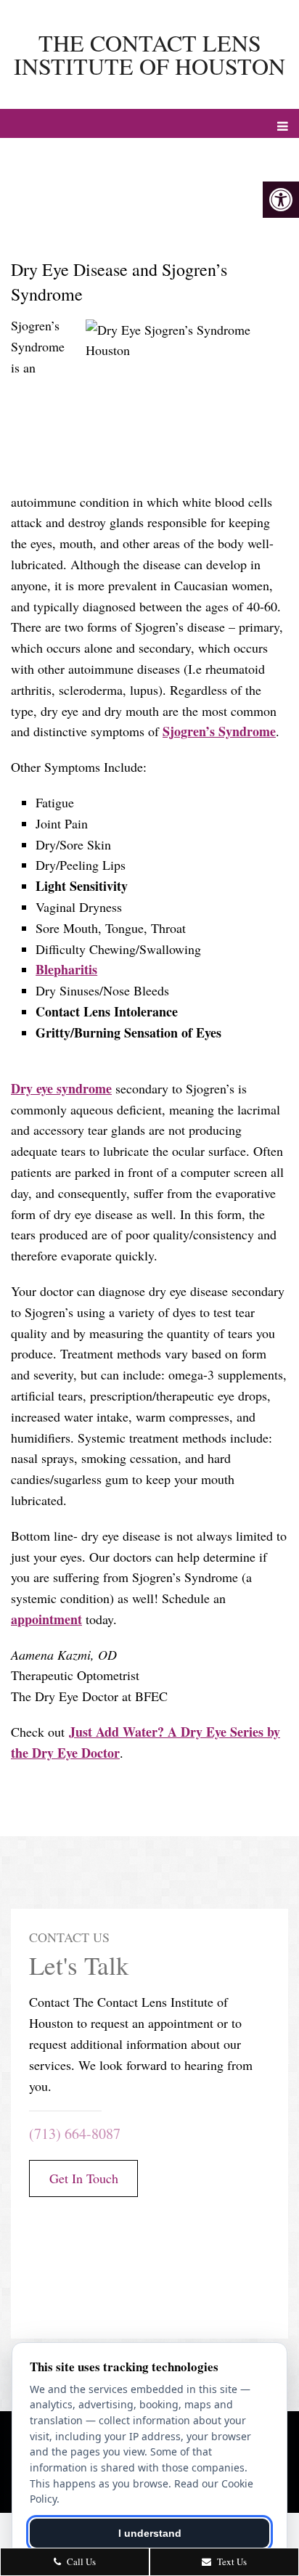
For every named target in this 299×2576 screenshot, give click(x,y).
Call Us (80, 2561)
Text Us (231, 2561)
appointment (46, 1619)
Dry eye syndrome (61, 1088)
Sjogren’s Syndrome (219, 731)
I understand (150, 2533)
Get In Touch (84, 2178)
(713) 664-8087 (75, 2133)
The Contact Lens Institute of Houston (149, 54)
